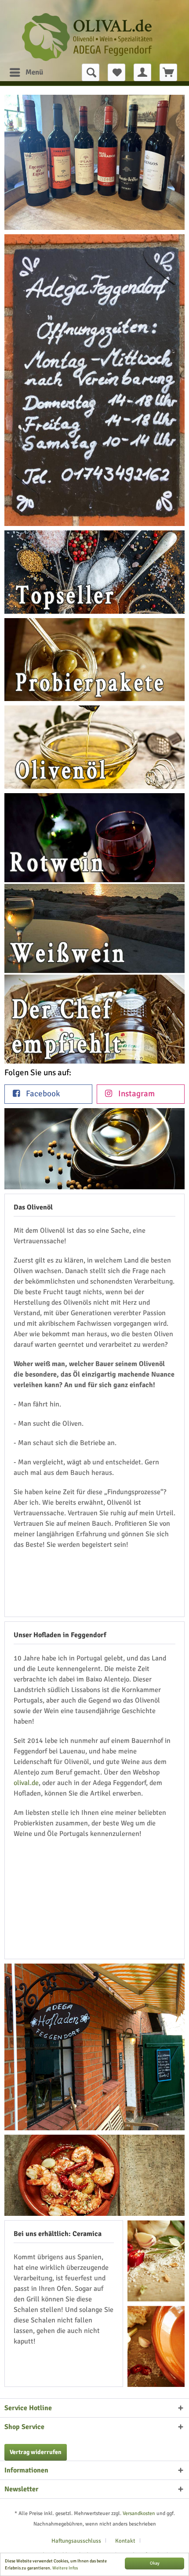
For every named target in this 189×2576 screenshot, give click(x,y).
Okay (155, 2563)
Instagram (136, 1094)
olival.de (26, 1783)
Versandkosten (139, 2513)
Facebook (42, 1094)
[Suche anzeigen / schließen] (91, 72)
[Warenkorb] (168, 72)
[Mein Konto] (142, 72)
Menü (34, 72)
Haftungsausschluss (76, 2541)
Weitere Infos (65, 2568)
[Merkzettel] (116, 72)
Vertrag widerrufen (36, 2452)
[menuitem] (24, 72)
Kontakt (125, 2541)
